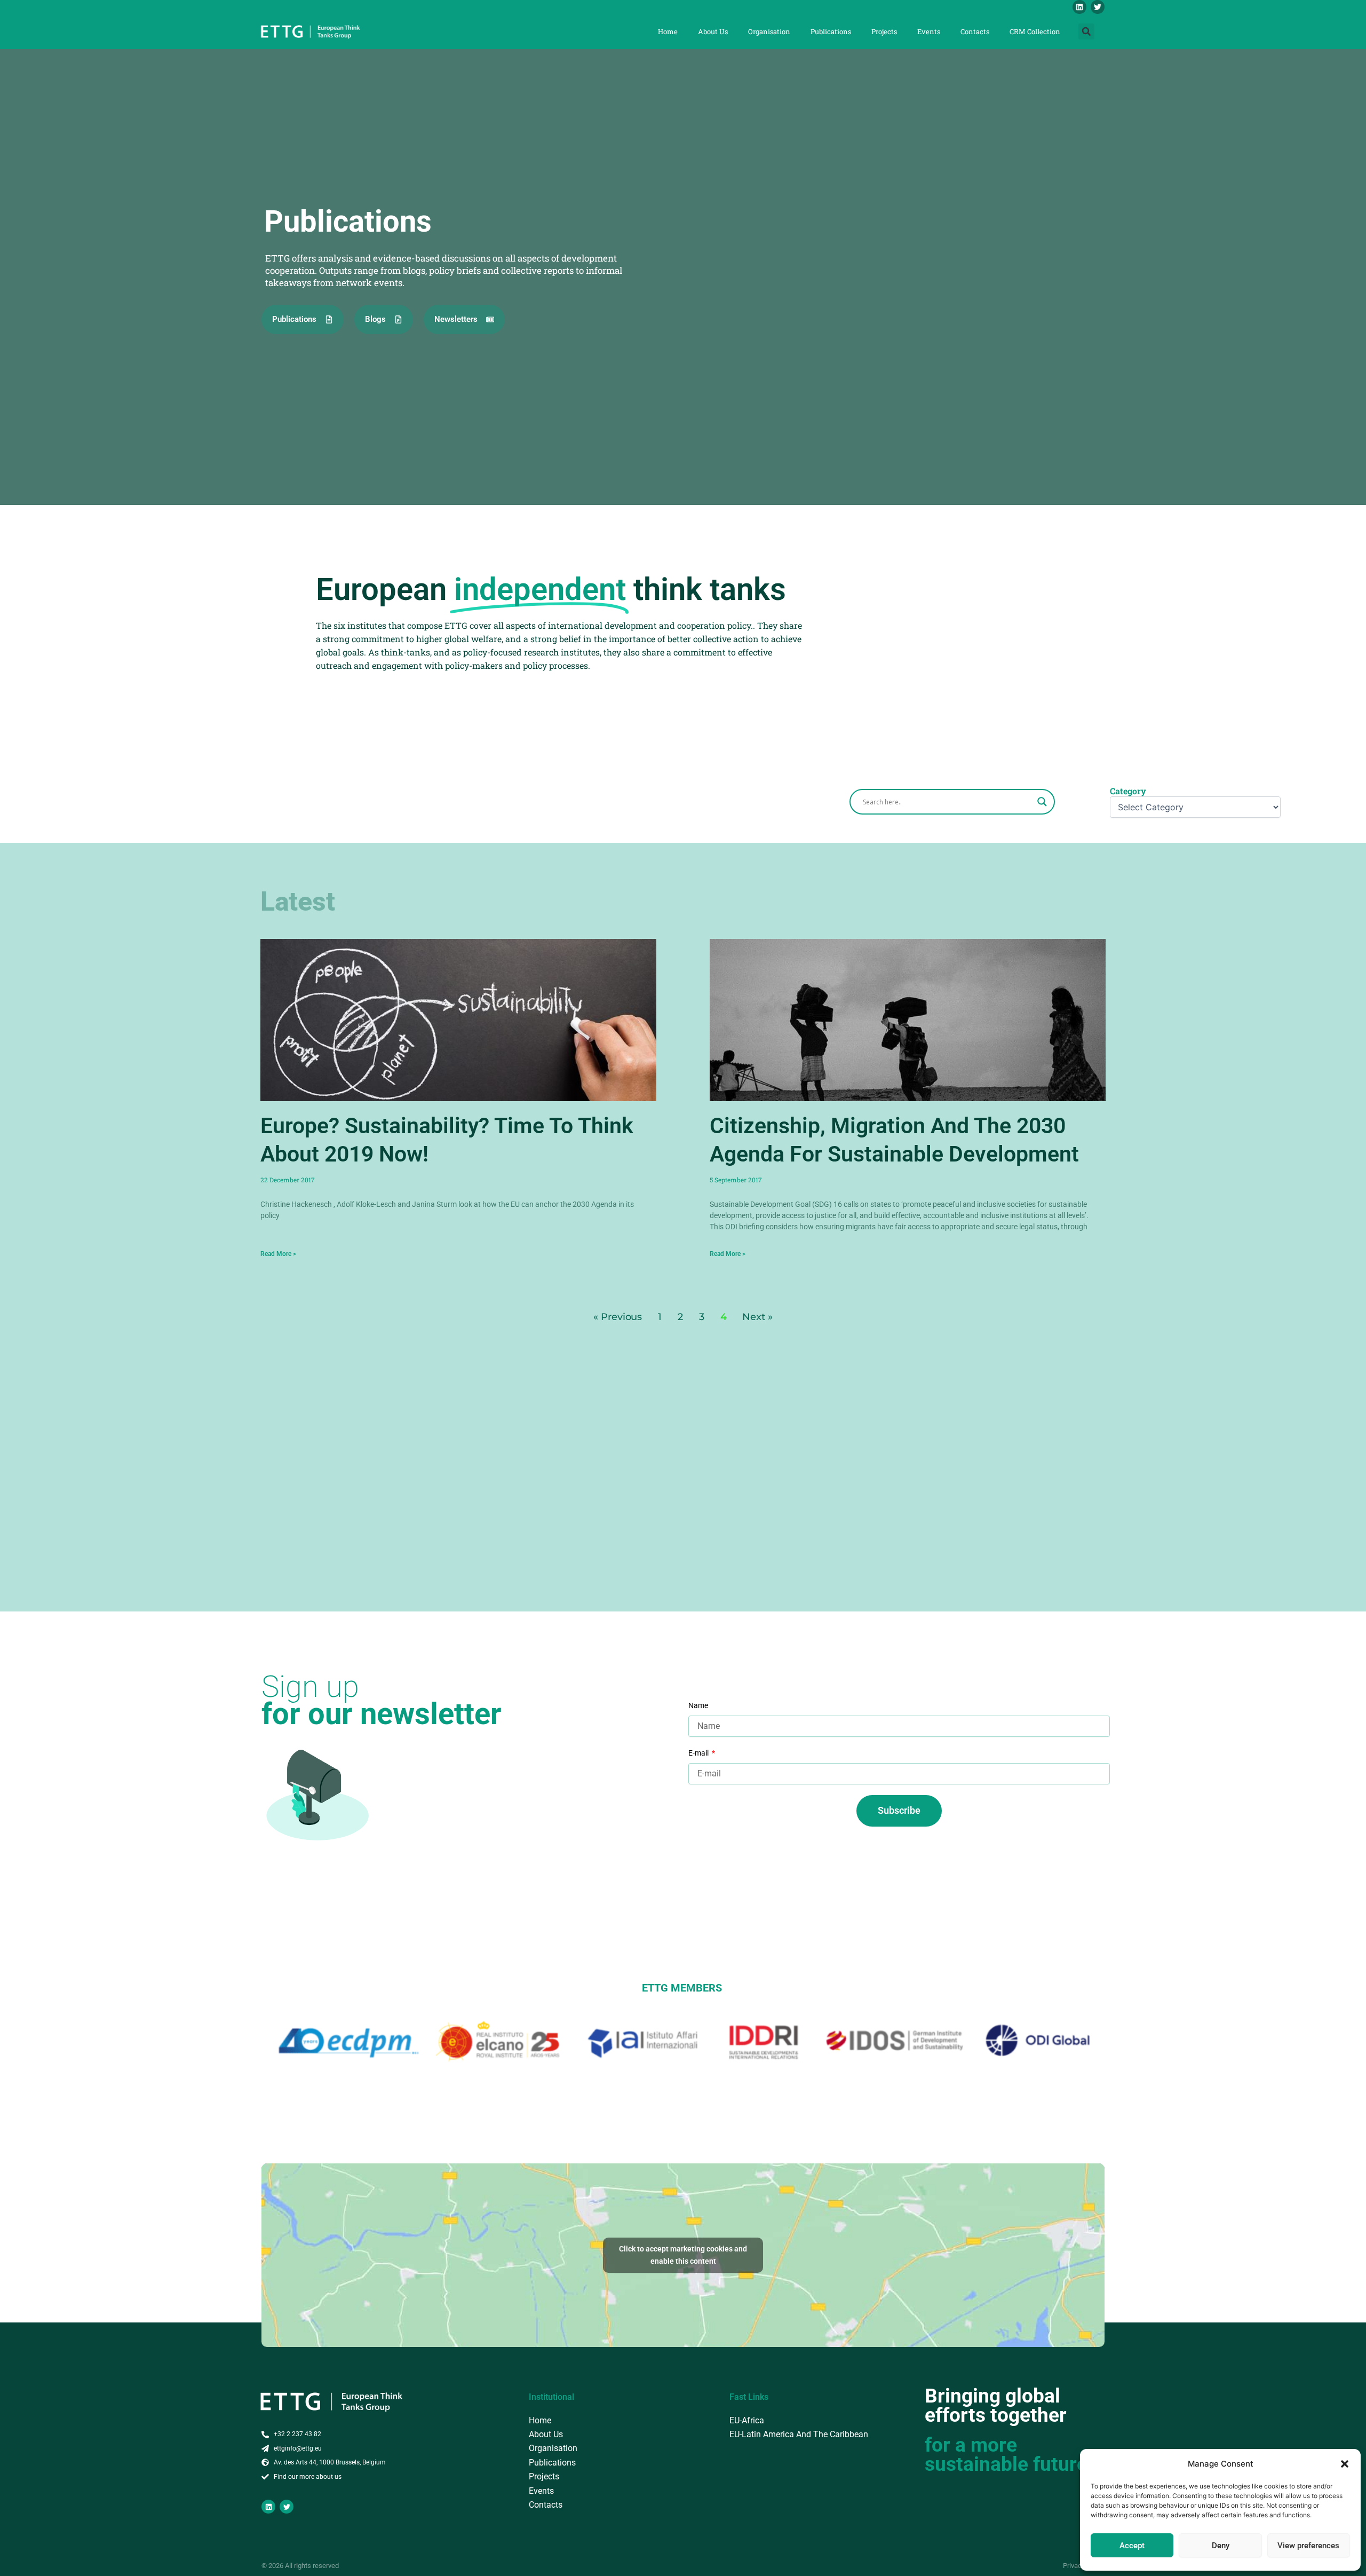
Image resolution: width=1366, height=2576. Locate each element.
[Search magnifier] (1042, 802)
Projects (884, 31)
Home (668, 31)
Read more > (278, 1254)
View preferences (1308, 2546)
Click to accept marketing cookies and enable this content (683, 2255)
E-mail (699, 1753)
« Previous (618, 1317)
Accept (1132, 2546)
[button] (1345, 2464)
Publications (831, 31)
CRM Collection (1035, 31)
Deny (1221, 2546)
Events (929, 31)
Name (698, 1705)
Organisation (769, 31)
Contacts (975, 31)
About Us (713, 31)
